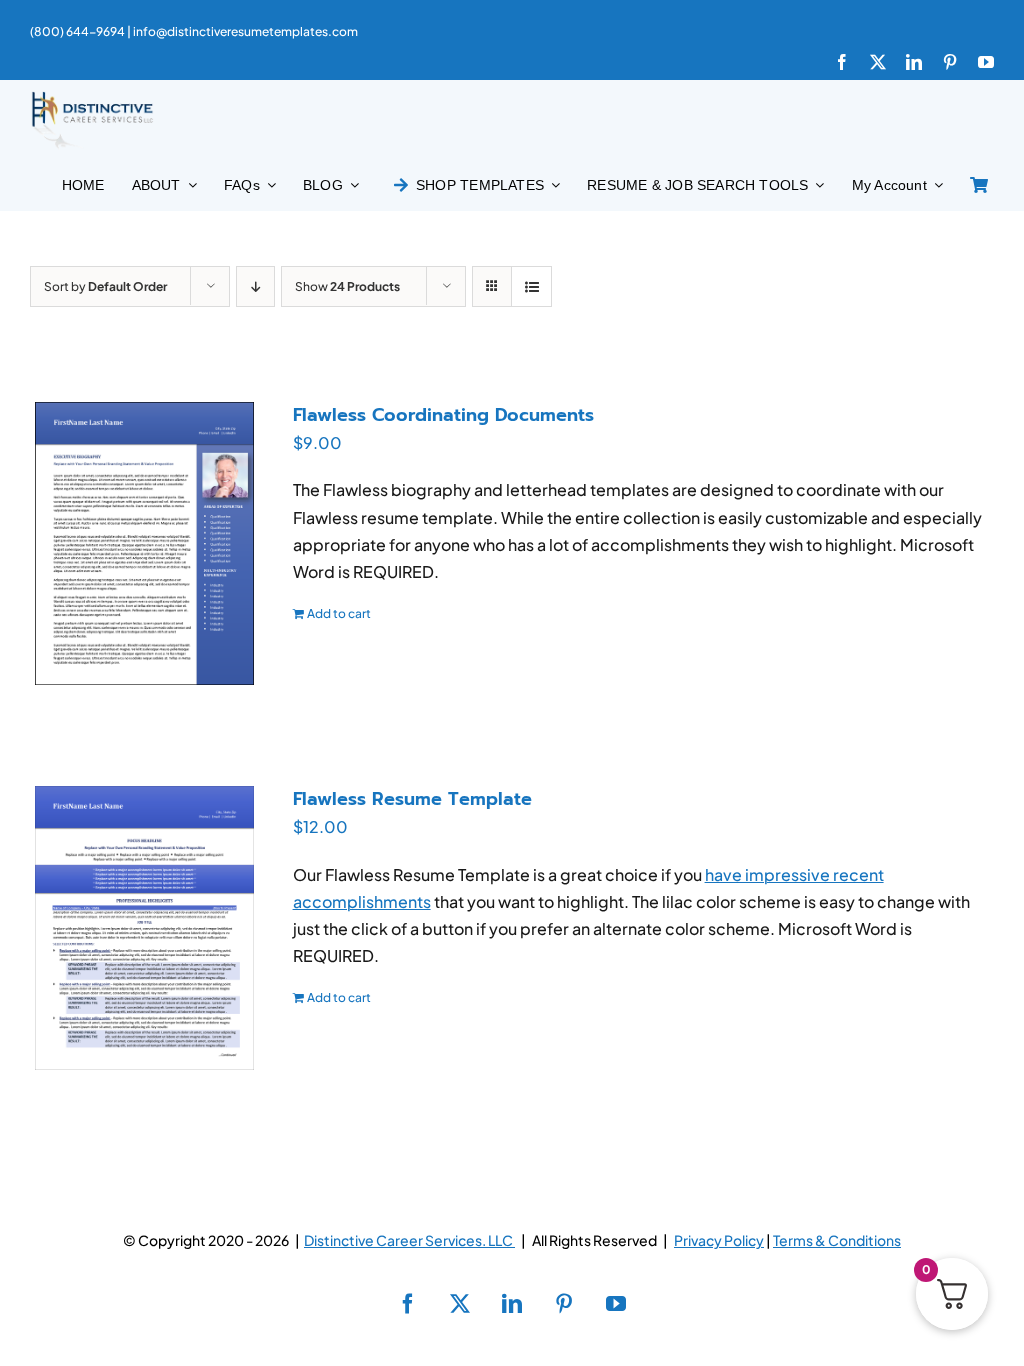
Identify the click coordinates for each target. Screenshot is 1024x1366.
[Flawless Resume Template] (144, 928)
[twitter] (878, 62)
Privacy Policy (719, 1240)
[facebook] (842, 62)
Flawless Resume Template (412, 799)
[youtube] (986, 62)
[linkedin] (914, 62)
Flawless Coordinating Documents (443, 415)
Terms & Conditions (837, 1240)
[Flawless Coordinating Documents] (144, 543)
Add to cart (339, 613)
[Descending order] (255, 286)
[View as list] (531, 286)
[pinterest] (950, 62)
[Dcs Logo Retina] (92, 97)
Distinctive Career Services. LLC (409, 1240)
